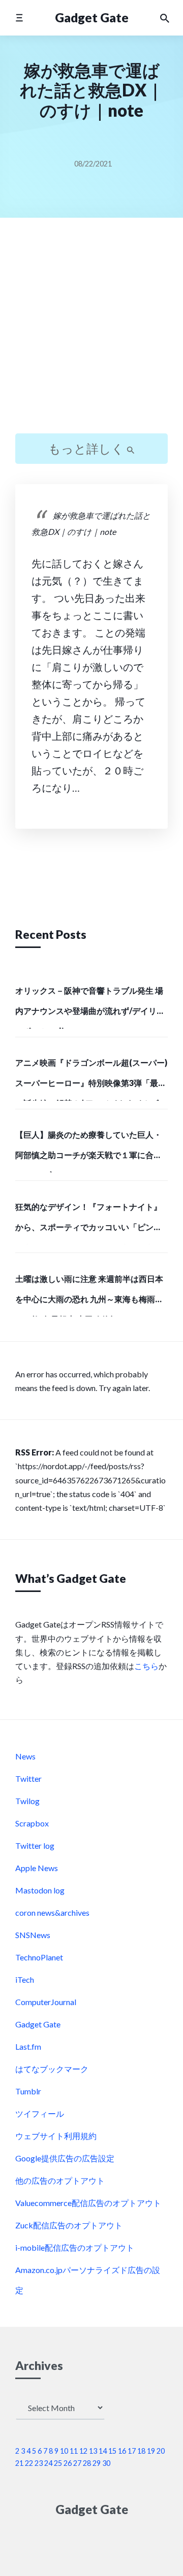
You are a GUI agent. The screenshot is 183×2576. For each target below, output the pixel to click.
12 (83, 2451)
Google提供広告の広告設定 (65, 2158)
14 (103, 2451)
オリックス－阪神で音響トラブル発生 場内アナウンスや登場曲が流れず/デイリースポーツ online (90, 1007)
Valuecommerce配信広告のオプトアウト (88, 2203)
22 (29, 2463)
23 (39, 2463)
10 (64, 2451)
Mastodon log (40, 1890)
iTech (25, 1979)
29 (97, 2463)
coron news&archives (52, 1912)
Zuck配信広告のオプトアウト (69, 2225)
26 (68, 2463)
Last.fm (28, 2046)
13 (93, 2451)
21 (19, 2463)
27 (77, 2463)
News (25, 1756)
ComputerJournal (46, 2002)
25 (58, 2463)
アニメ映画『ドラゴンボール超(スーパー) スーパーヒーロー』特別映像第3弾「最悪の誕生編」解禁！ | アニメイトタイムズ (91, 1079)
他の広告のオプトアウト (60, 2180)
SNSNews (33, 1935)
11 (74, 2451)
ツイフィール (40, 2113)
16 (122, 2451)
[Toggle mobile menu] (19, 18)
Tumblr (28, 2091)
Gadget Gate (92, 18)
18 (141, 2451)
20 (161, 2451)
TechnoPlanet (39, 1957)
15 (112, 2451)
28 (87, 2463)
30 (106, 2463)
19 (151, 2451)
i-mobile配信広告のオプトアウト (75, 2247)
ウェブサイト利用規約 (56, 2136)
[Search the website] (165, 18)
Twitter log (35, 1845)
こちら (146, 1666)
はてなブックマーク (52, 2069)
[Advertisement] (91, 334)
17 (132, 2451)
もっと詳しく (87, 448)
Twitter (28, 1778)
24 (48, 2463)
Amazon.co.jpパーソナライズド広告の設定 (88, 2280)
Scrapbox (32, 1823)
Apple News (37, 1868)
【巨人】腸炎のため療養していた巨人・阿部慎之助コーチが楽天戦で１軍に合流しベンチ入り (88, 1151)
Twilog (27, 1801)
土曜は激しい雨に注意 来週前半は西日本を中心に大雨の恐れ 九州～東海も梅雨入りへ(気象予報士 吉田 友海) (89, 1295)
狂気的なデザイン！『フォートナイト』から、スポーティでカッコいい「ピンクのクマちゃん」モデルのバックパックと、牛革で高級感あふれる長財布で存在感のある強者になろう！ (88, 1223)
